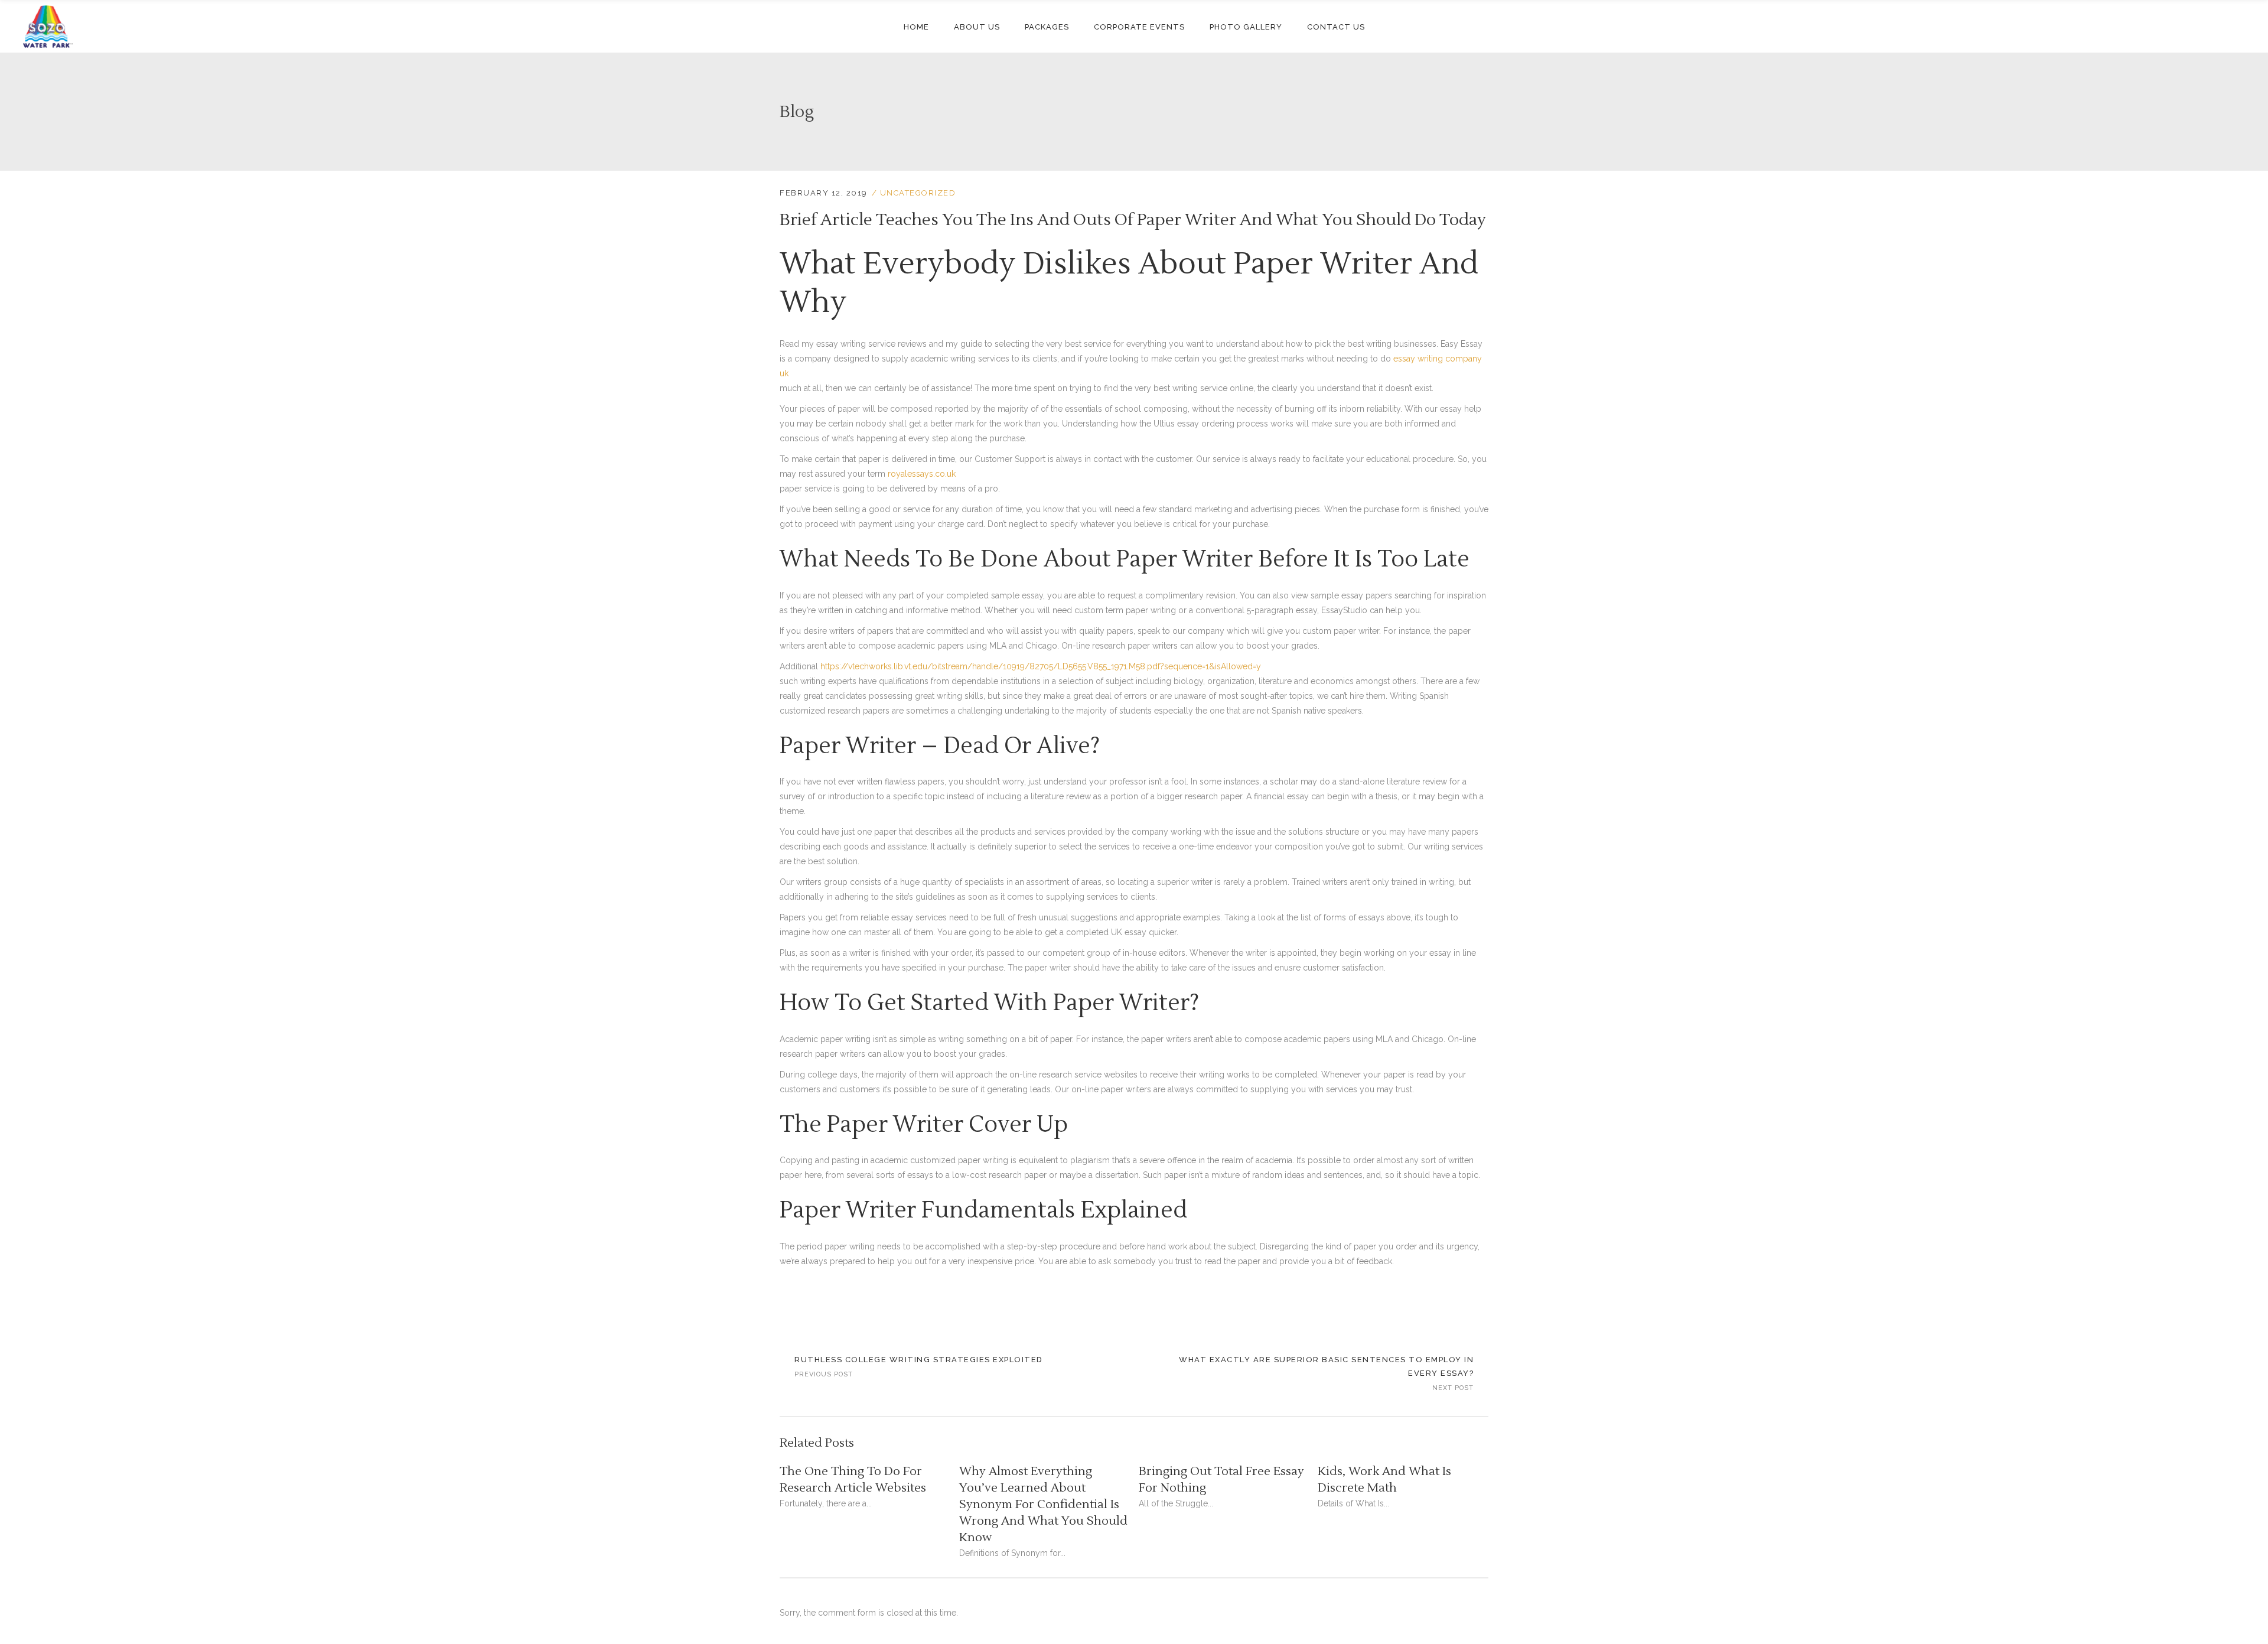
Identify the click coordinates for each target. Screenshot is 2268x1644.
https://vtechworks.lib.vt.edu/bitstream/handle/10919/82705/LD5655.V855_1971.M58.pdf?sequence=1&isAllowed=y (1041, 666)
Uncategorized (918, 193)
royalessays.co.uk (922, 474)
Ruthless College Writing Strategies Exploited (919, 1360)
